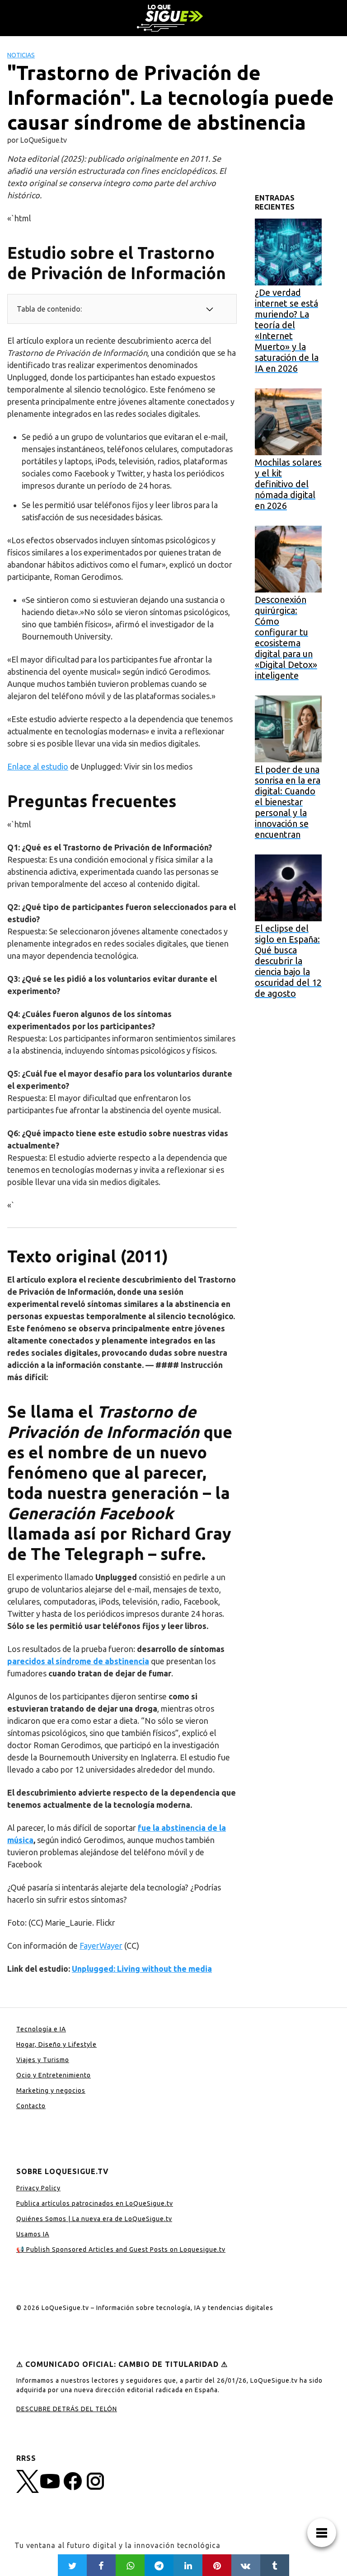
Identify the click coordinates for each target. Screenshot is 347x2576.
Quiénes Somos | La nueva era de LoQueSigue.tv (94, 2219)
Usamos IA (33, 2234)
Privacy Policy (38, 2188)
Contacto (31, 2106)
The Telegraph (87, 1554)
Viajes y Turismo (43, 2060)
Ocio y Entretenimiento (54, 2075)
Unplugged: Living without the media (142, 1969)
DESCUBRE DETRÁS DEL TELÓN (67, 2409)
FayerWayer (101, 1946)
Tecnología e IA (41, 2029)
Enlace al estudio (38, 766)
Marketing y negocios (51, 2091)
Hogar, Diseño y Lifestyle (56, 2044)
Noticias (21, 55)
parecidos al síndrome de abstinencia (78, 1661)
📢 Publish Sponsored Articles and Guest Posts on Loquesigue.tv (121, 2249)
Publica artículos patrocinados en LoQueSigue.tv (95, 2203)
